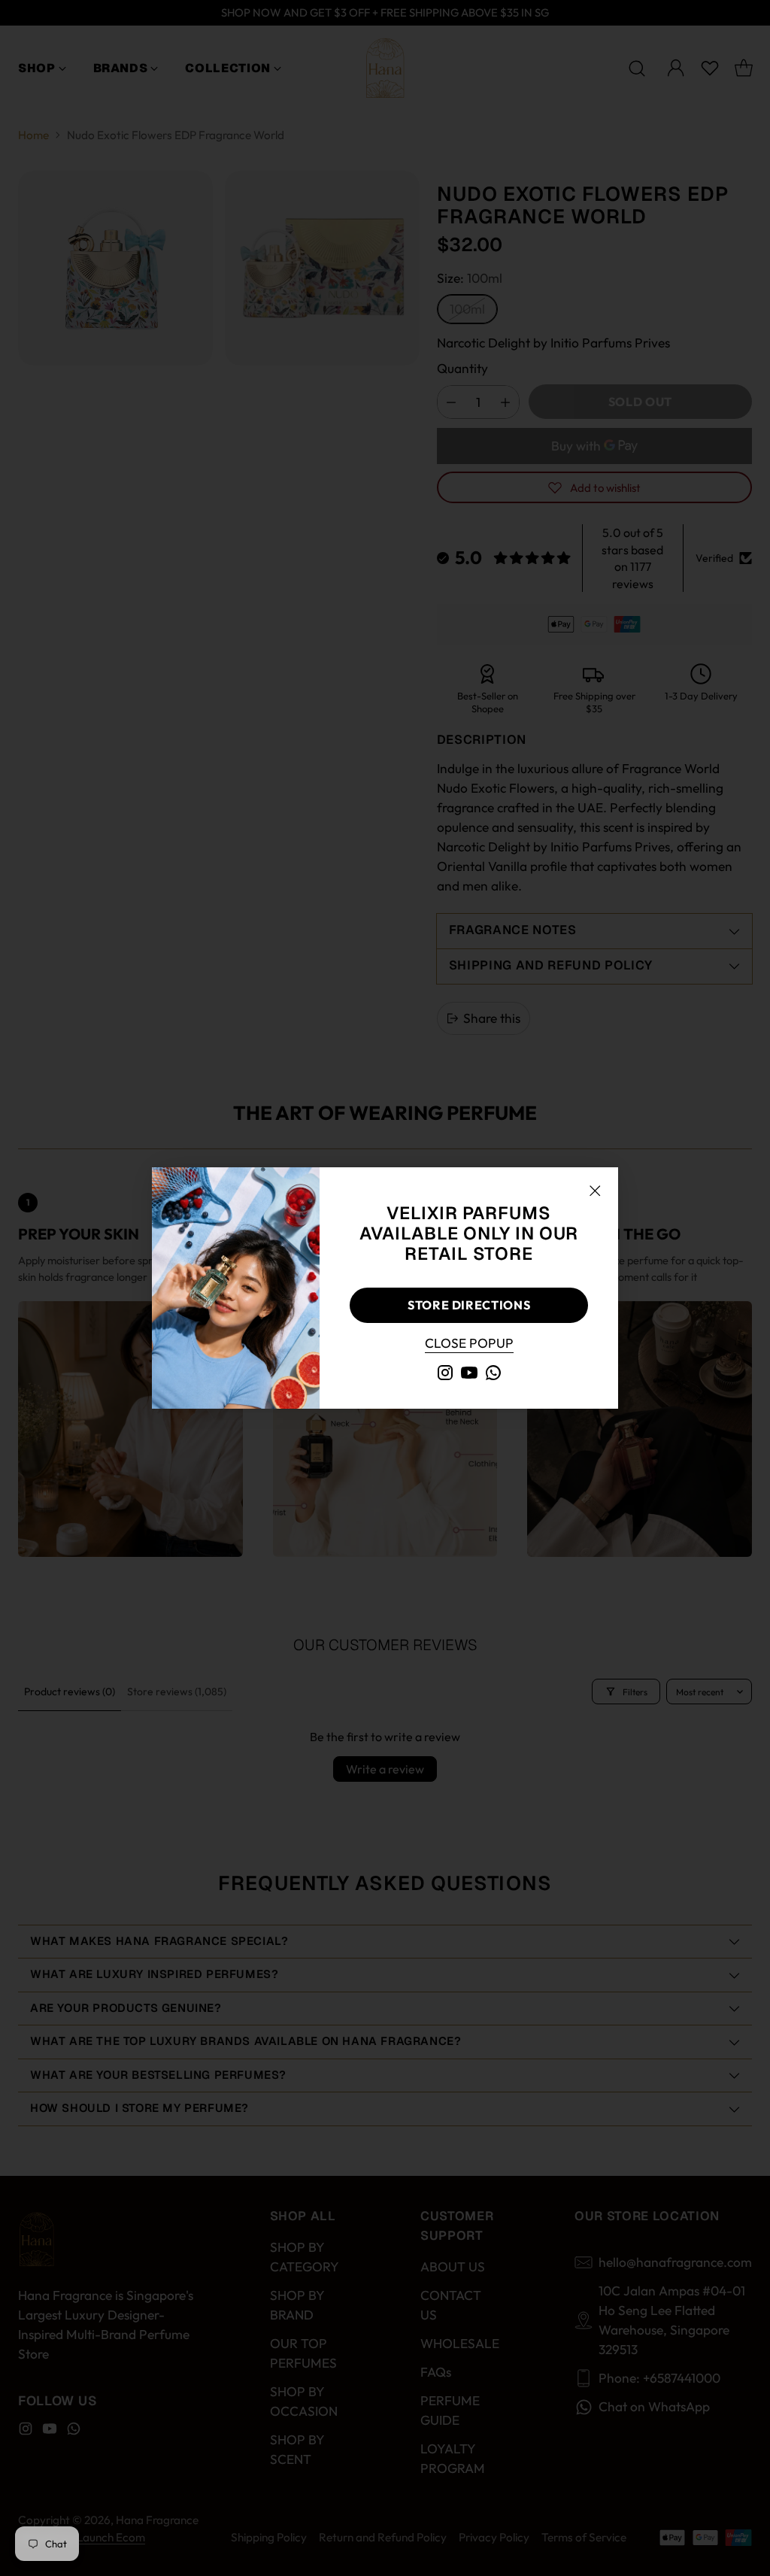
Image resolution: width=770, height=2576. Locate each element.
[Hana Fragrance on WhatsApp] (493, 1375)
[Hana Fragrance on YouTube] (469, 1375)
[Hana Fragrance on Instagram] (445, 1375)
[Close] (595, 1191)
